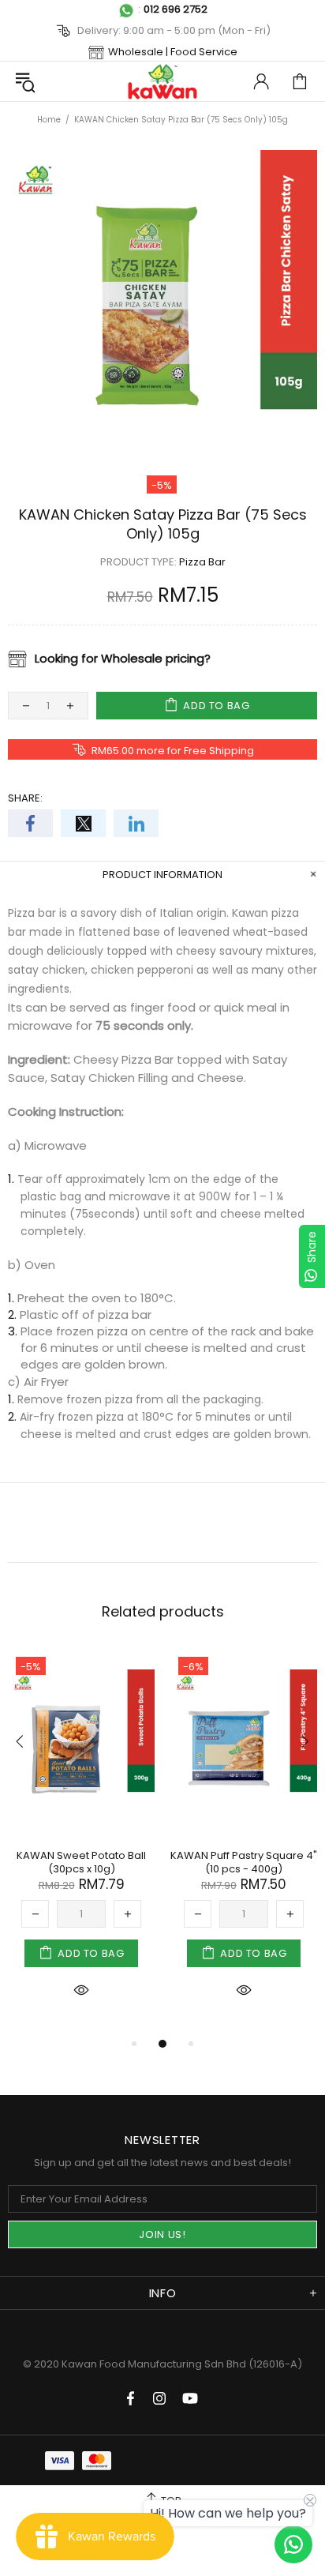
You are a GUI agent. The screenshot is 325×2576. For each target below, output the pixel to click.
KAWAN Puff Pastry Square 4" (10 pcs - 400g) (244, 1862)
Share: (25, 798)
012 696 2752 (176, 9)
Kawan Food (162, 81)
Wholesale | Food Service (173, 52)
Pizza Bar (202, 562)
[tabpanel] (81, 1842)
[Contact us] (293, 2544)
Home (49, 120)
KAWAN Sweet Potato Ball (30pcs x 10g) (81, 1862)
